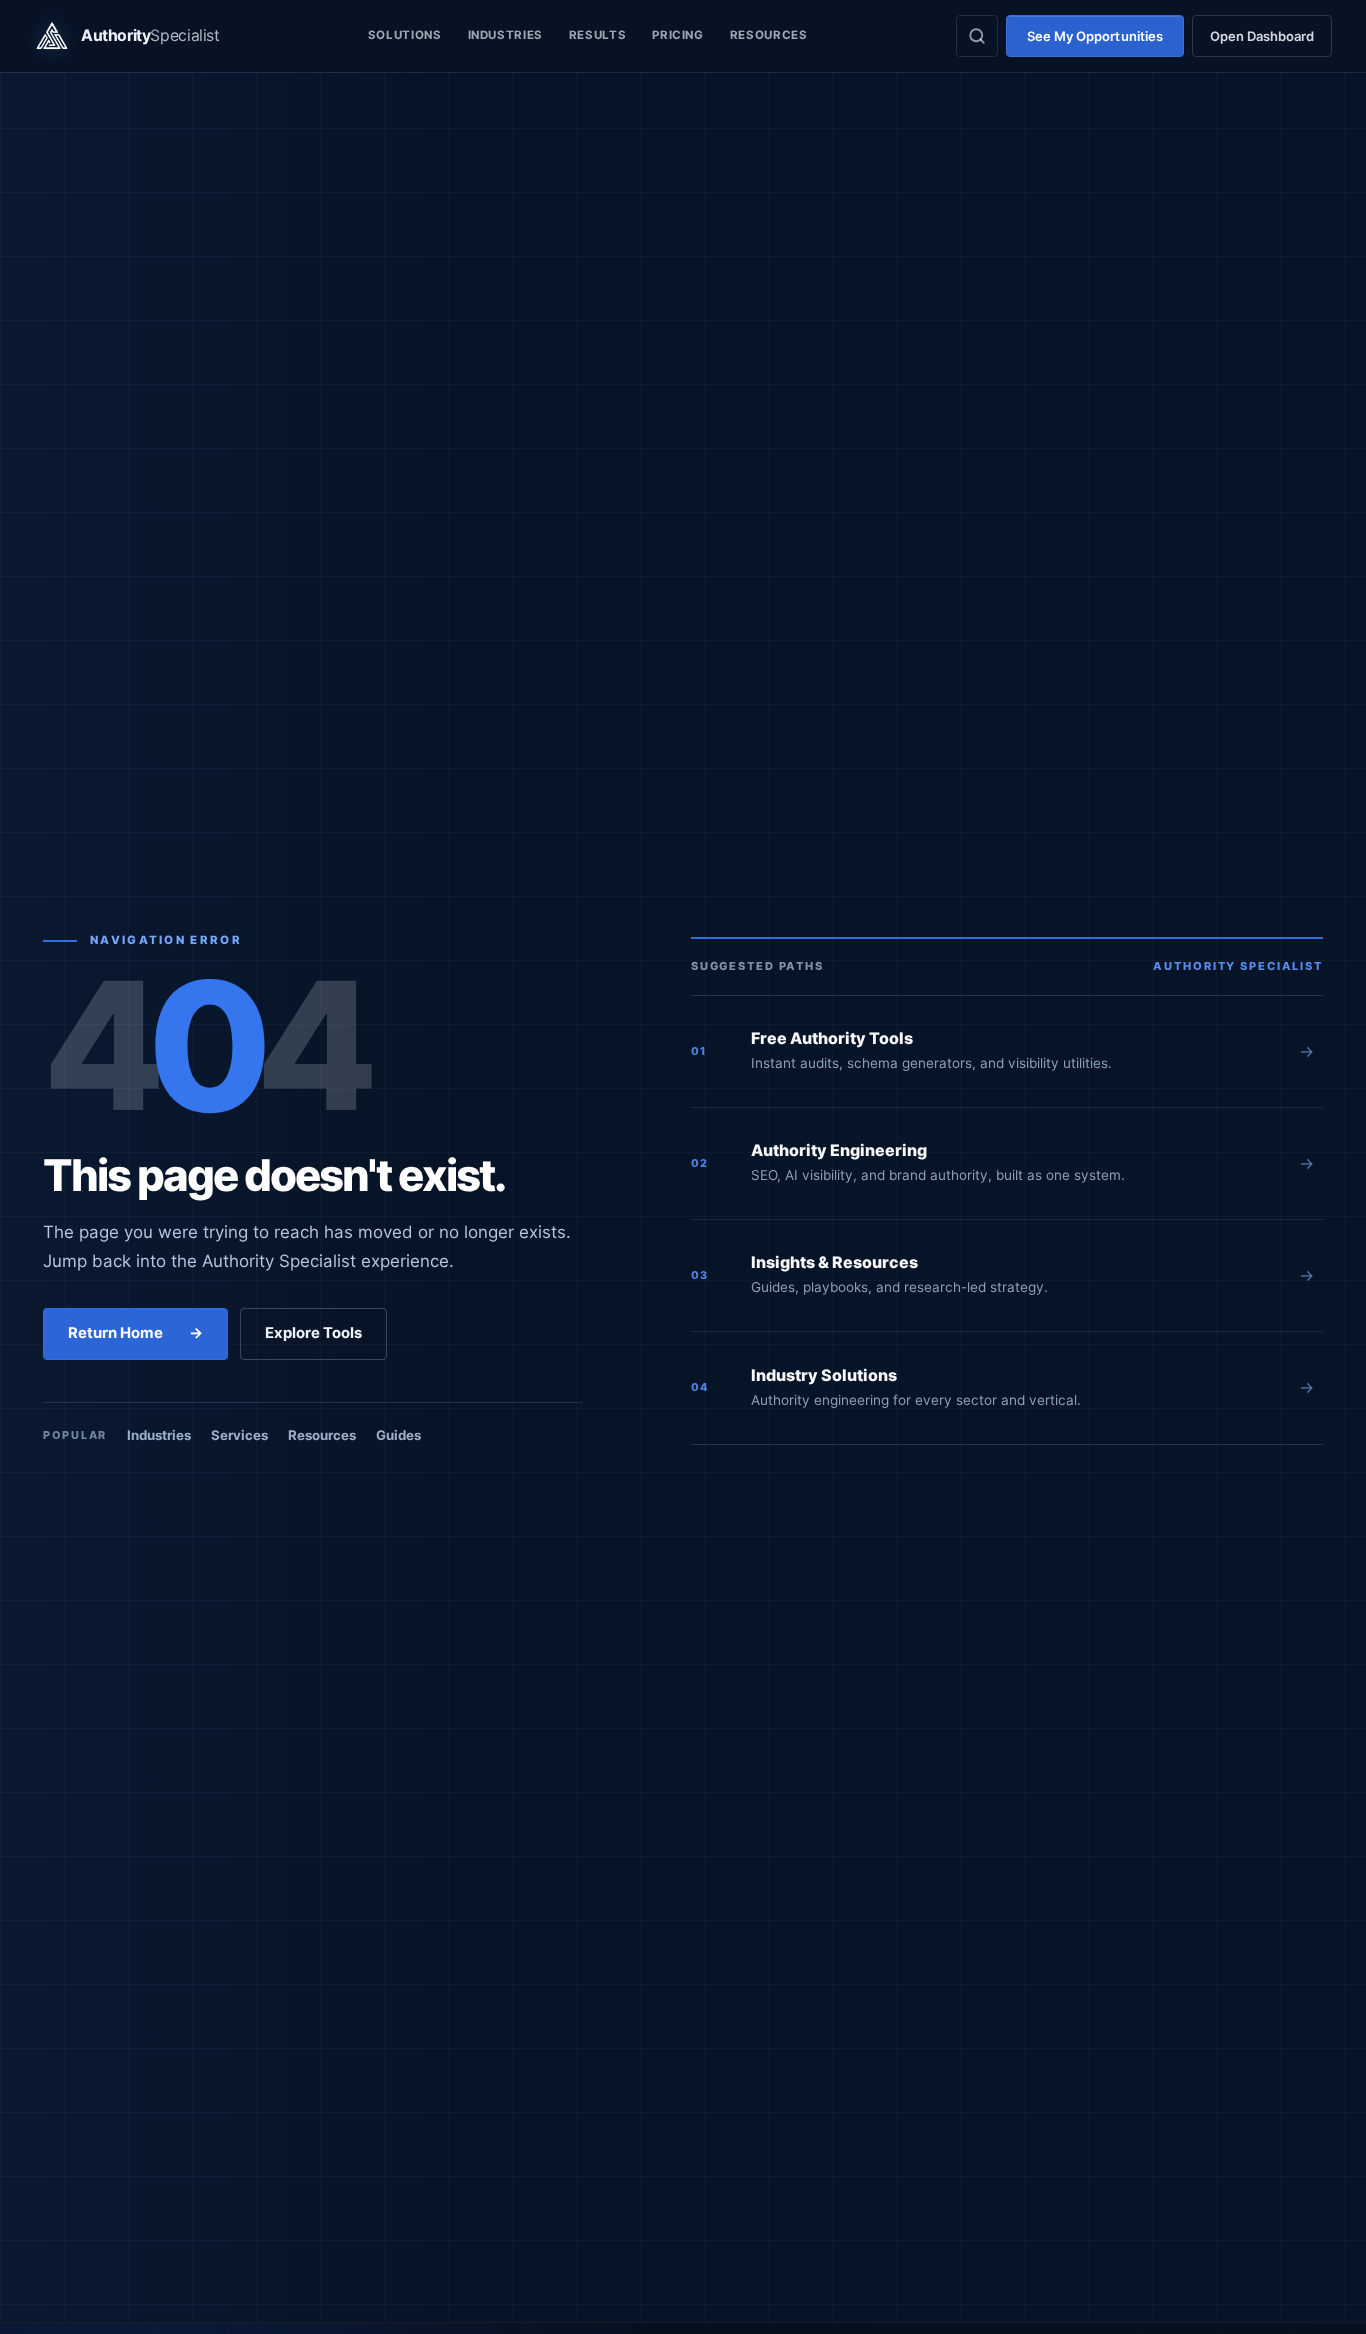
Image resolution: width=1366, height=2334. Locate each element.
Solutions (405, 35)
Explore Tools (313, 1333)
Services (239, 1435)
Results (597, 35)
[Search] (977, 36)
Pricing (677, 35)
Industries (505, 35)
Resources (769, 35)
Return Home (135, 1333)
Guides (398, 1435)
